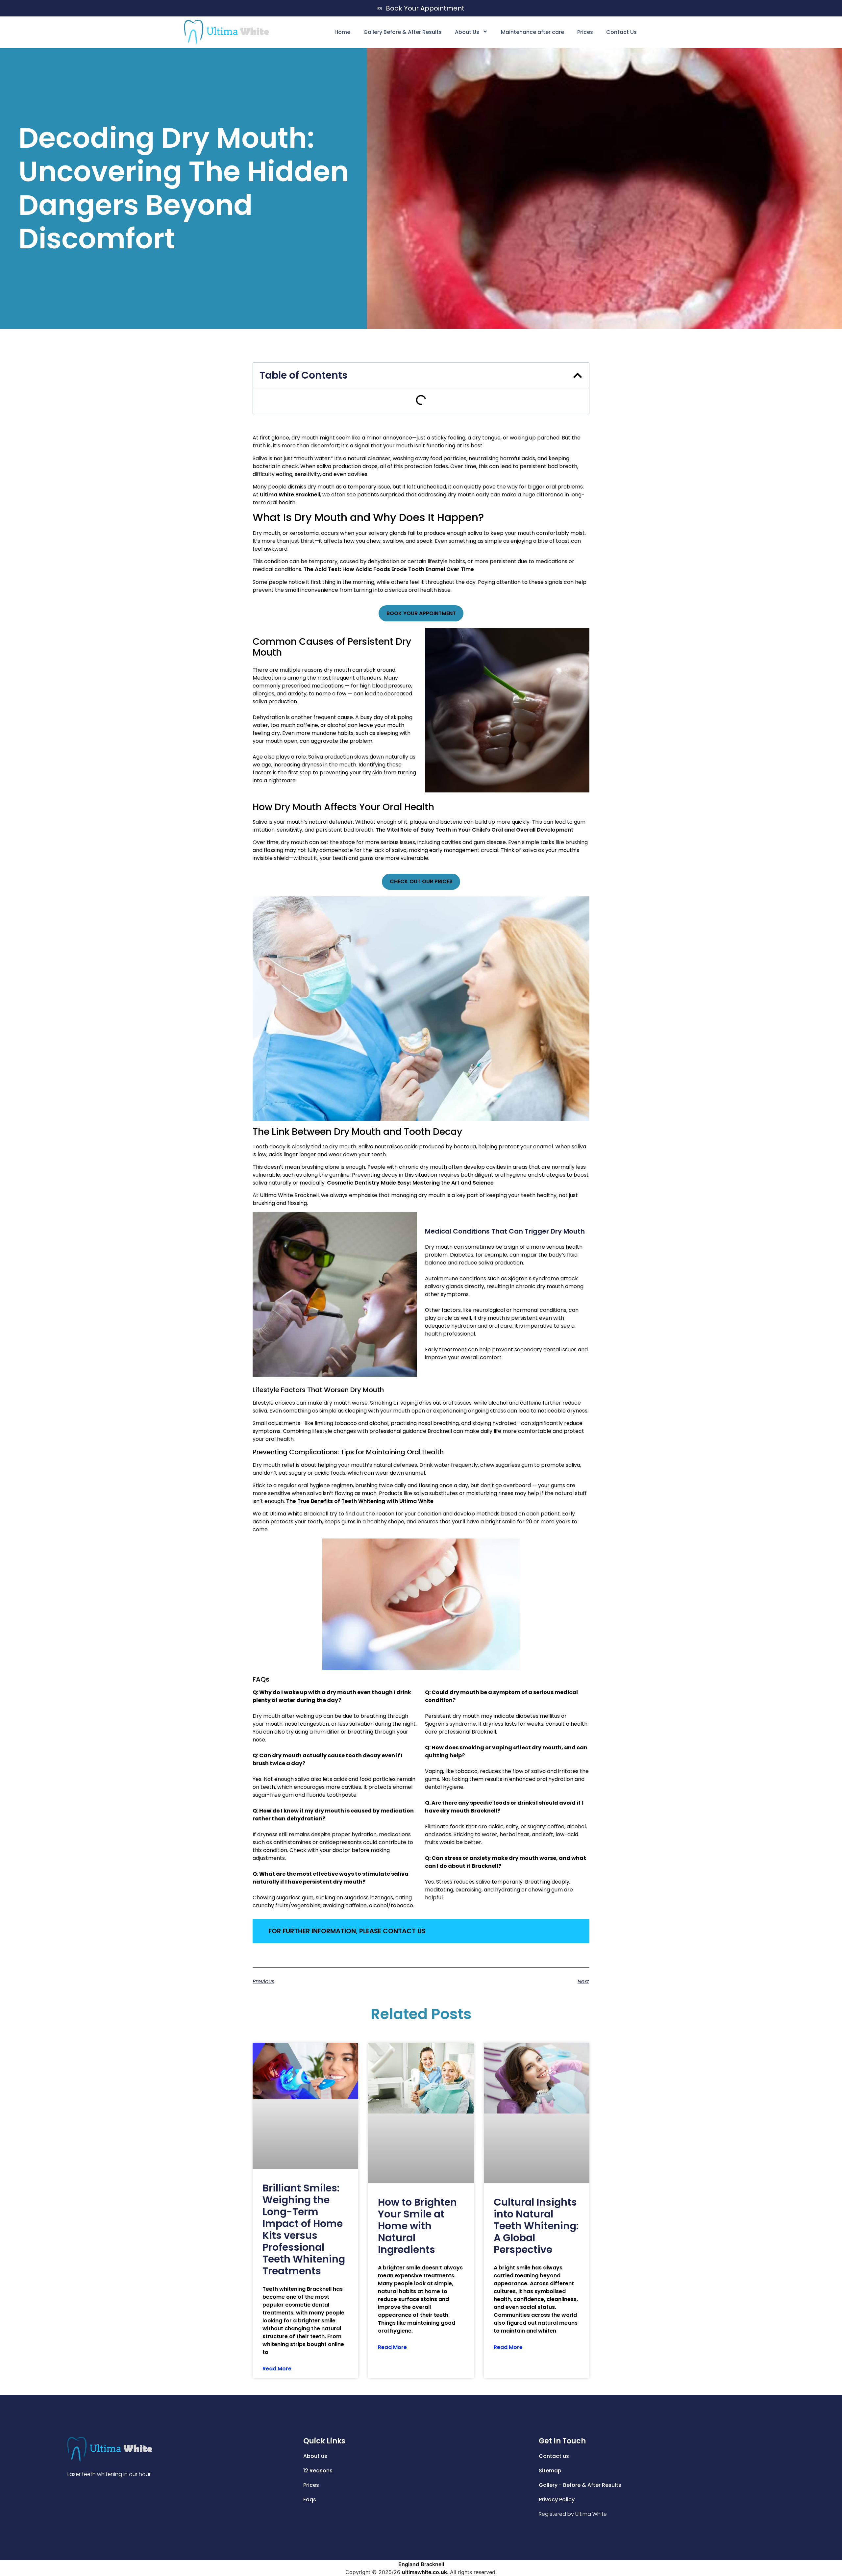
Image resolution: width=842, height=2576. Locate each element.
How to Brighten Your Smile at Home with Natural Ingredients (417, 2226)
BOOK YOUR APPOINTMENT (421, 613)
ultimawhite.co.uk (424, 2572)
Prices (585, 32)
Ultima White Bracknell (290, 495)
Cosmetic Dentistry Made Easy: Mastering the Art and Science (410, 1183)
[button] (578, 375)
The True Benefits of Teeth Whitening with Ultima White (360, 1501)
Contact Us (621, 32)
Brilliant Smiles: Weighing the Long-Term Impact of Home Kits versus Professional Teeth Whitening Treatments (304, 2229)
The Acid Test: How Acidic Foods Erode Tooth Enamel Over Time (389, 569)
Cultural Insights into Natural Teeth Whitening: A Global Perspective (536, 2226)
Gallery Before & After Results (403, 32)
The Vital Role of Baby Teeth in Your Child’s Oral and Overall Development (474, 830)
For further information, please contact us (347, 1931)
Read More (277, 2369)
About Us (467, 32)
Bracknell (432, 2564)
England (409, 2564)
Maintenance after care (532, 32)
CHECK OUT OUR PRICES (421, 881)
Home (342, 32)
